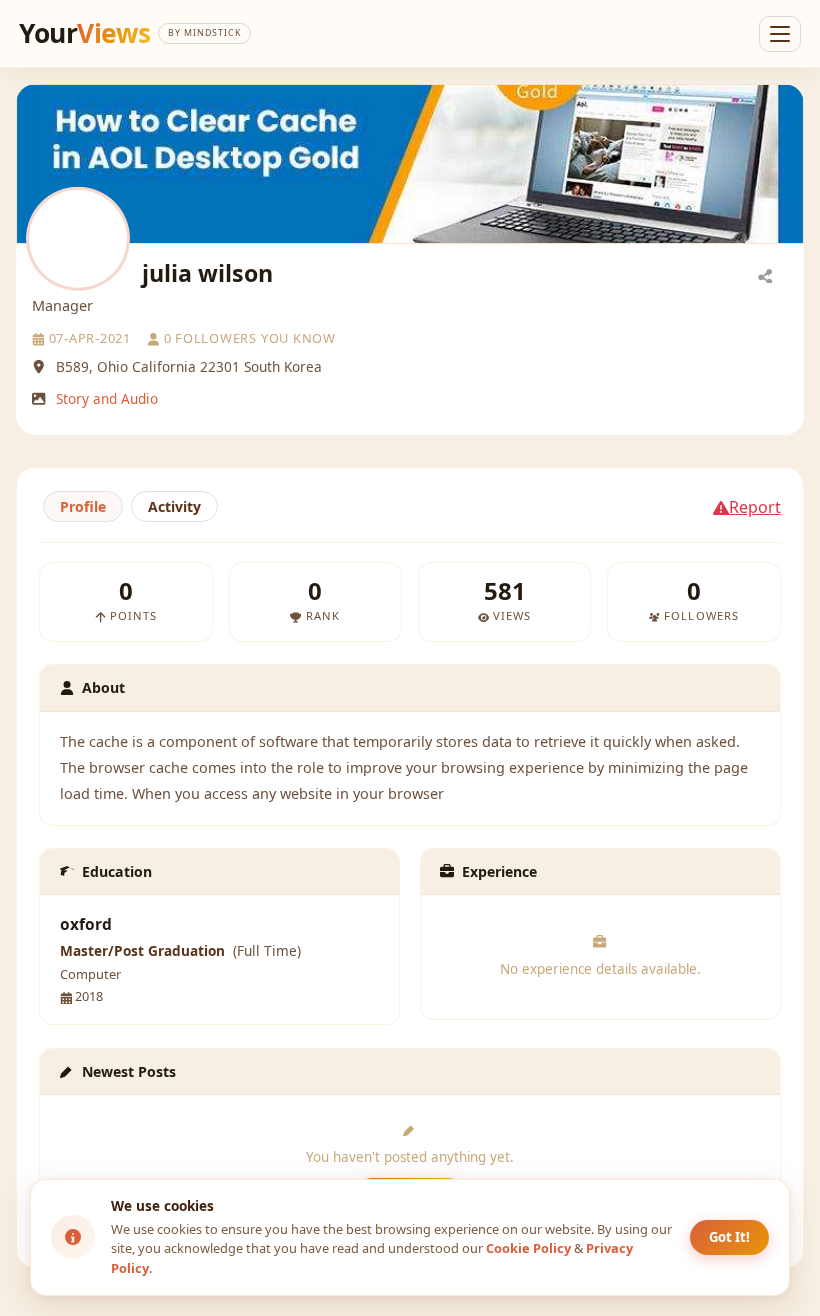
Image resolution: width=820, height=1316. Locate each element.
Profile (83, 506)
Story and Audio (107, 398)
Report (755, 507)
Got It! (729, 1237)
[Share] (765, 275)
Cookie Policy (528, 1248)
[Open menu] (780, 34)
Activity (174, 506)
